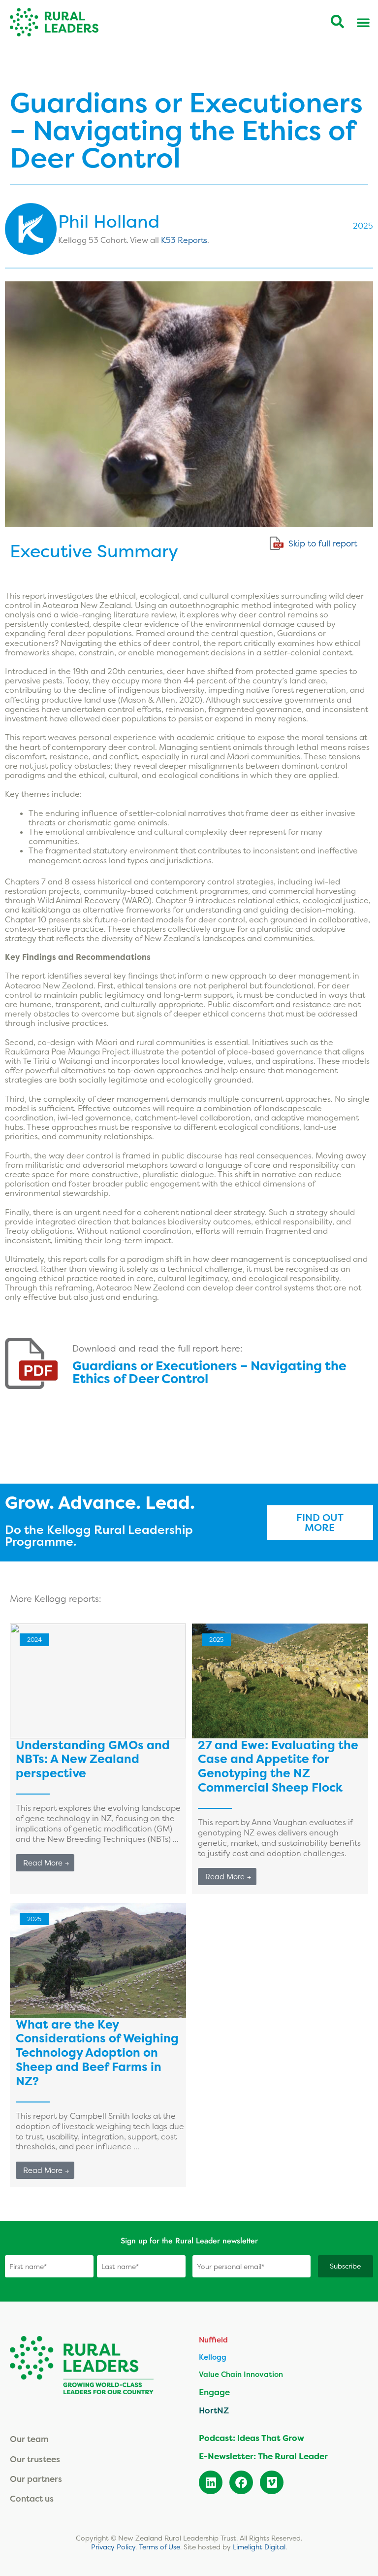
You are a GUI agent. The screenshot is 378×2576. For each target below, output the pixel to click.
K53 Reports (184, 240)
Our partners (36, 2479)
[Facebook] (241, 2482)
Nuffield (213, 2340)
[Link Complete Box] (98, 1759)
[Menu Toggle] (363, 22)
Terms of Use (159, 2547)
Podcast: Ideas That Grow (252, 2438)
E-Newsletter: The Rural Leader (263, 2456)
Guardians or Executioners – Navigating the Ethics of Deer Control (209, 1372)
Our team (29, 2439)
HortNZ (214, 2410)
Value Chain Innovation (241, 2374)
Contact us (32, 2498)
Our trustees (35, 2459)
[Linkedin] (211, 2482)
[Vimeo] (272, 2482)
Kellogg (213, 2357)
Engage (214, 2392)
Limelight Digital (259, 2547)
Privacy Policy (113, 2547)
